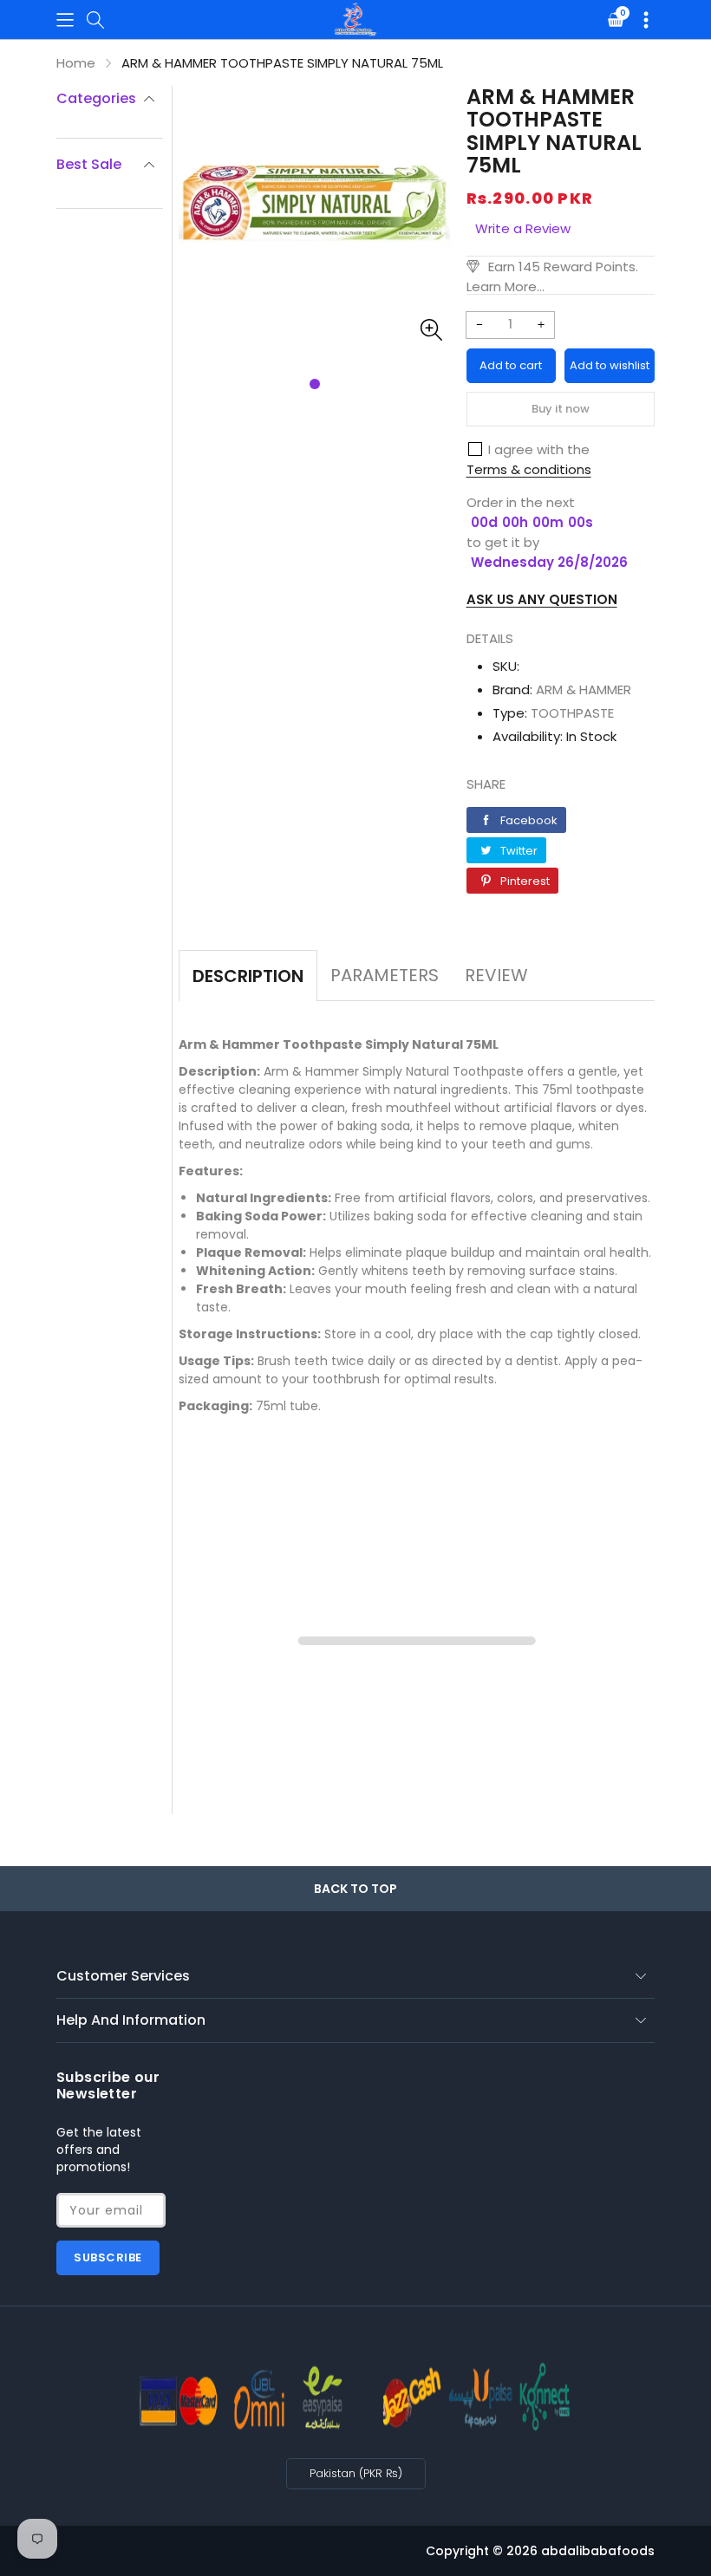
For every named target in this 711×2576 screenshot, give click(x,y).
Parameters (385, 975)
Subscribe (108, 2257)
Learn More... (506, 286)
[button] (65, 20)
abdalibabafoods (598, 2551)
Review (496, 975)
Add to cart (511, 365)
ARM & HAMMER (584, 690)
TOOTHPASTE (572, 713)
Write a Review (523, 228)
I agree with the (539, 449)
